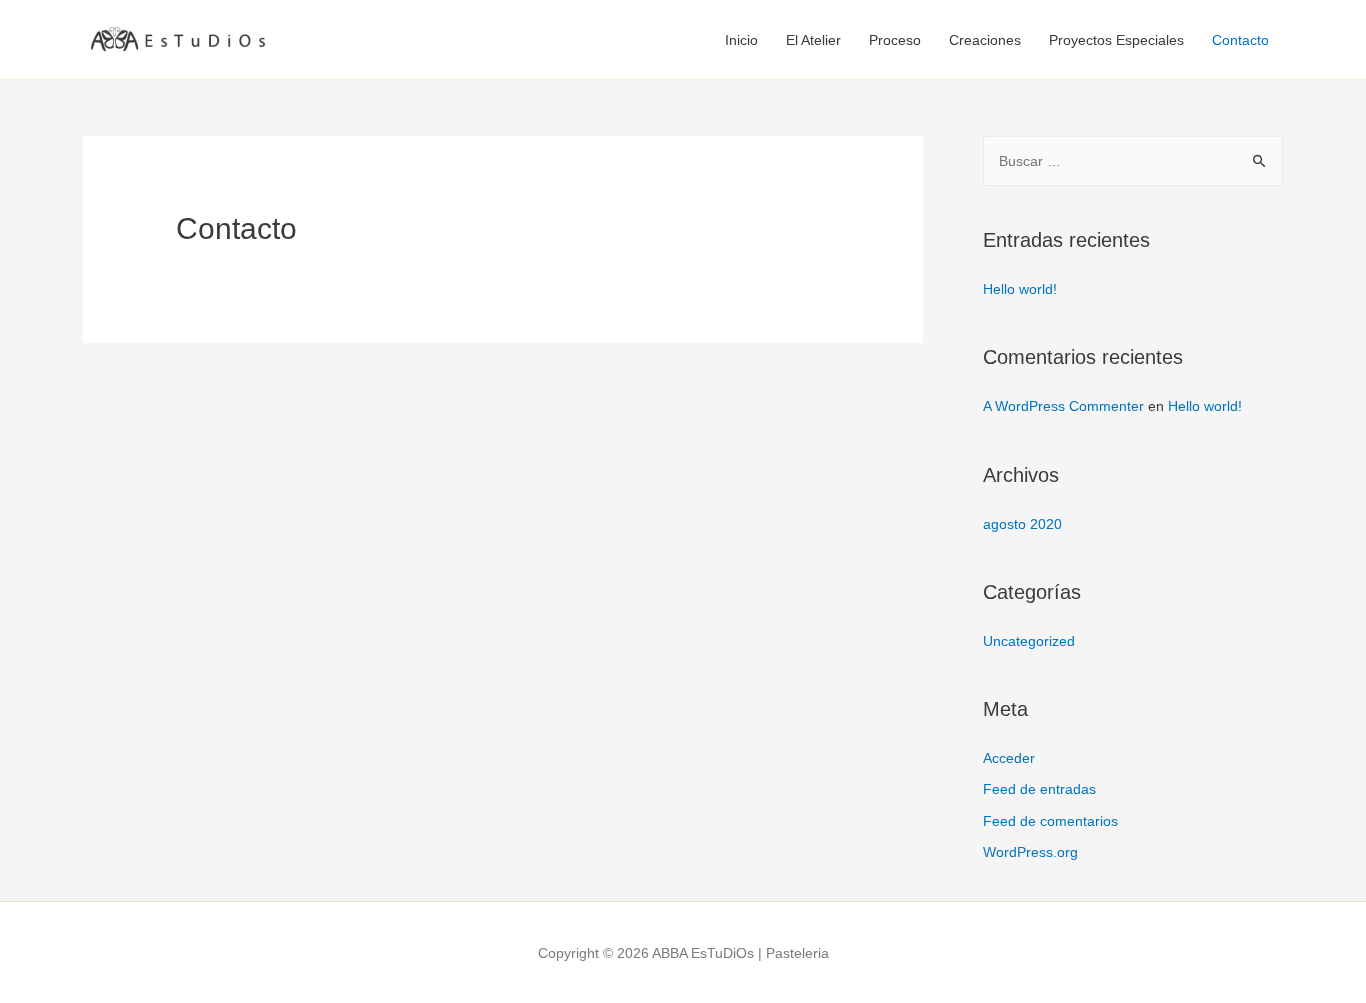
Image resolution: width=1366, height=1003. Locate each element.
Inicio (741, 40)
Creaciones (985, 40)
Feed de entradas (1039, 789)
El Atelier (813, 40)
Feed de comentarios (1050, 821)
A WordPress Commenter (1063, 406)
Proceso (895, 40)
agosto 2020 (1022, 524)
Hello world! (1020, 289)
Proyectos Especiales (1116, 40)
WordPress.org (1030, 852)
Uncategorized (1029, 641)
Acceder (1009, 758)
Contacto (1240, 40)
